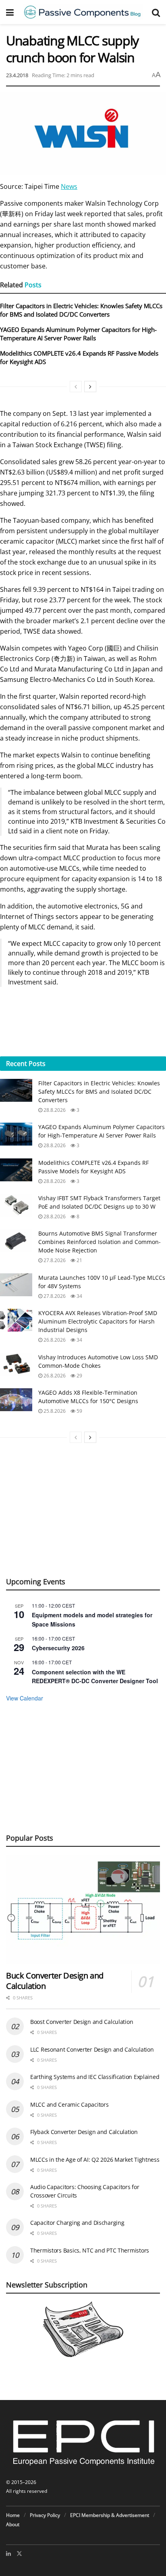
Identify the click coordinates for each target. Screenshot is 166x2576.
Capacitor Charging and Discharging (77, 2223)
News (69, 186)
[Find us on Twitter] (19, 2553)
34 (79, 1296)
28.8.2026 (54, 1110)
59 (79, 1411)
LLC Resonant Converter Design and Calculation (92, 2049)
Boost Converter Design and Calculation (82, 2022)
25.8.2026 (54, 1411)
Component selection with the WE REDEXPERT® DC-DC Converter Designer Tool (95, 1677)
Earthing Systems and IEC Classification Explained (95, 2077)
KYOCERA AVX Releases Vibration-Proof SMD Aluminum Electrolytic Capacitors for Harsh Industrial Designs (98, 1321)
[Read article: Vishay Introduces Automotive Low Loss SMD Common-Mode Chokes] (16, 1364)
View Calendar (25, 1698)
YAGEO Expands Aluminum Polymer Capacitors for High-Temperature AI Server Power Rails (78, 334)
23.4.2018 (17, 75)
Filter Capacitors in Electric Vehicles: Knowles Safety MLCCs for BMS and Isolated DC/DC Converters (81, 310)
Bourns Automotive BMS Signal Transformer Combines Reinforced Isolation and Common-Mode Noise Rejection (100, 1242)
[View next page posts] (90, 387)
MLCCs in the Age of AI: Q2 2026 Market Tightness (95, 2160)
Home (13, 2515)
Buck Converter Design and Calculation (55, 1981)
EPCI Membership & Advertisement (110, 2515)
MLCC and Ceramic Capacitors (69, 2104)
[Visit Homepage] (83, 12)
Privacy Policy (45, 2515)
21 (79, 1260)
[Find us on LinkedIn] (8, 2553)
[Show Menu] (10, 12)
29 (79, 1376)
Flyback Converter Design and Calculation (84, 2132)
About (13, 2524)
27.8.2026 (54, 1260)
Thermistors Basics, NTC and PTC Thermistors (90, 2250)
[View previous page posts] (76, 387)
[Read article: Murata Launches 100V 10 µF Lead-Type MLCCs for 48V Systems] (16, 1285)
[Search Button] (156, 12)
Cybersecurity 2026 (58, 1648)
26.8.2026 (54, 1340)
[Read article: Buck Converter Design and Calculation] (83, 1910)
